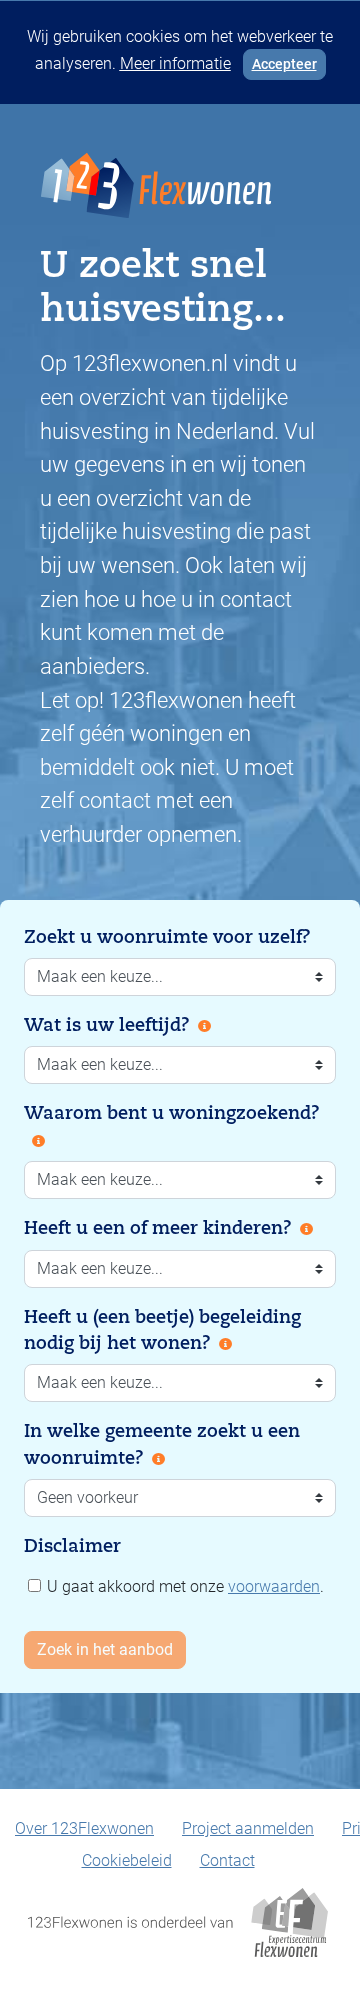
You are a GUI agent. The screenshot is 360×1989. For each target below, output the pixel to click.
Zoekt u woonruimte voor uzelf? (167, 937)
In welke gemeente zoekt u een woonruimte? (162, 1444)
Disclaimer (72, 1546)
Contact (227, 1860)
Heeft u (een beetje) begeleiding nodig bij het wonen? (162, 1330)
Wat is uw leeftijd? (107, 1025)
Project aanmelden (248, 1828)
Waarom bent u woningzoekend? (172, 1113)
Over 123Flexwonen (84, 1828)
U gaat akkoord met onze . (183, 1586)
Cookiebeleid (127, 1860)
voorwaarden (274, 1586)
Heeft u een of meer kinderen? (158, 1228)
